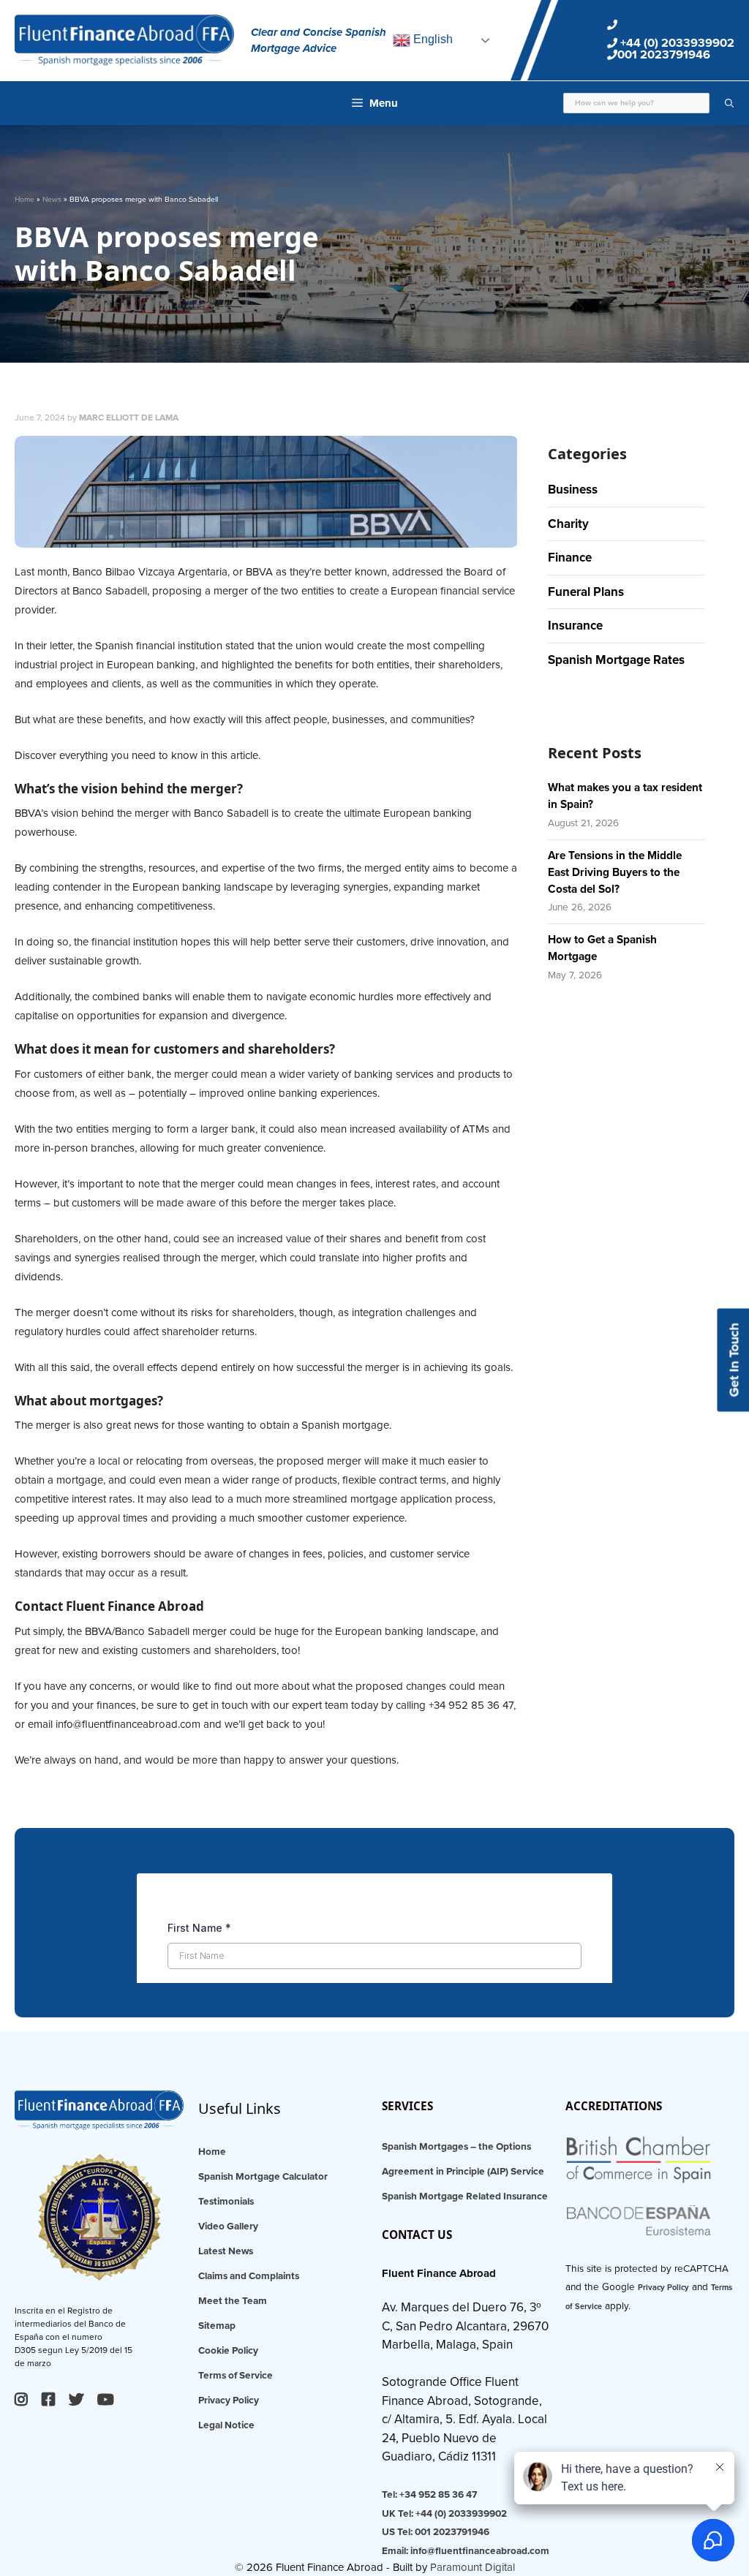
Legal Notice (226, 2425)
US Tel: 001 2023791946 (436, 2532)
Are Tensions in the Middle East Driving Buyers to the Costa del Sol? (615, 872)
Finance (570, 558)
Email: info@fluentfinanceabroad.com (466, 2551)
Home (25, 199)
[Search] (722, 103)
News (52, 199)
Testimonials (226, 2202)
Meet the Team (233, 2301)
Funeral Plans (586, 592)
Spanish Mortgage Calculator (263, 2177)
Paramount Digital (473, 2567)
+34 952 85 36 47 (471, 1705)
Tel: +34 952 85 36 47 (429, 2495)
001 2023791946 (664, 55)
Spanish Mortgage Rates (616, 660)
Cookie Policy (228, 2351)
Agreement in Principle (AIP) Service (463, 2172)
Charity (568, 524)
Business (573, 490)
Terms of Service (236, 2376)
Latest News (226, 2251)
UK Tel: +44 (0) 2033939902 (444, 2514)
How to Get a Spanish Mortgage (602, 948)
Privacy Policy (229, 2401)
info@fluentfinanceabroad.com (128, 1724)
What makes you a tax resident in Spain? (625, 796)
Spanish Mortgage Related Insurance (465, 2197)
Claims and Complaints (249, 2276)
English (432, 39)
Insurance (575, 626)
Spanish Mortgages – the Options (456, 2147)
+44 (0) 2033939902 (676, 43)
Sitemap (217, 2326)
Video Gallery (228, 2226)
